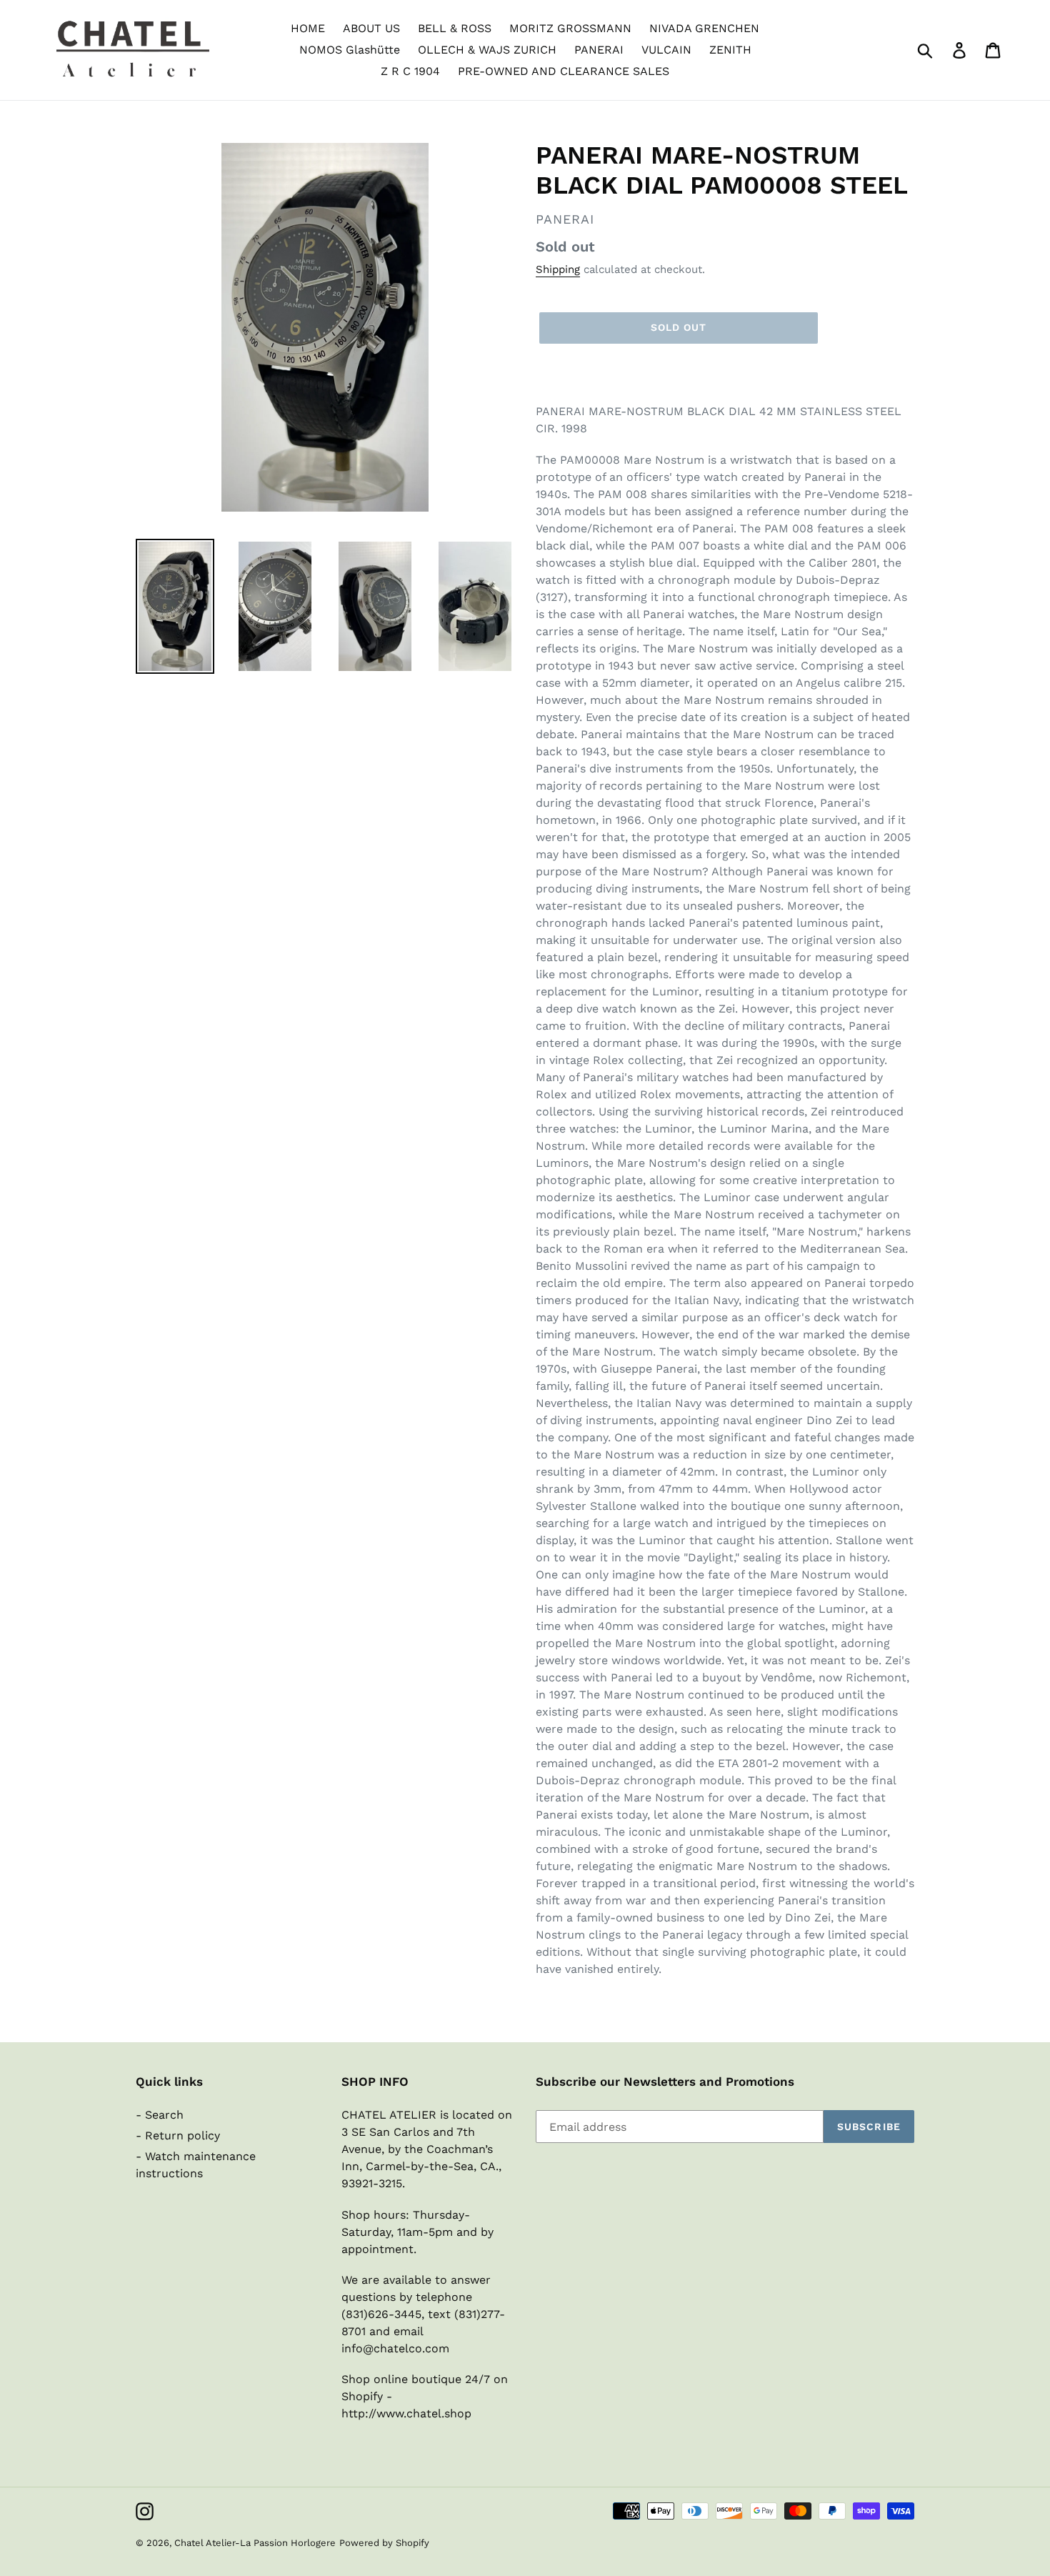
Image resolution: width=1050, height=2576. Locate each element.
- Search (160, 2115)
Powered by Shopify (384, 2543)
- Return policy (178, 2135)
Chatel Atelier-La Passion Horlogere (255, 2543)
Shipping (558, 269)
